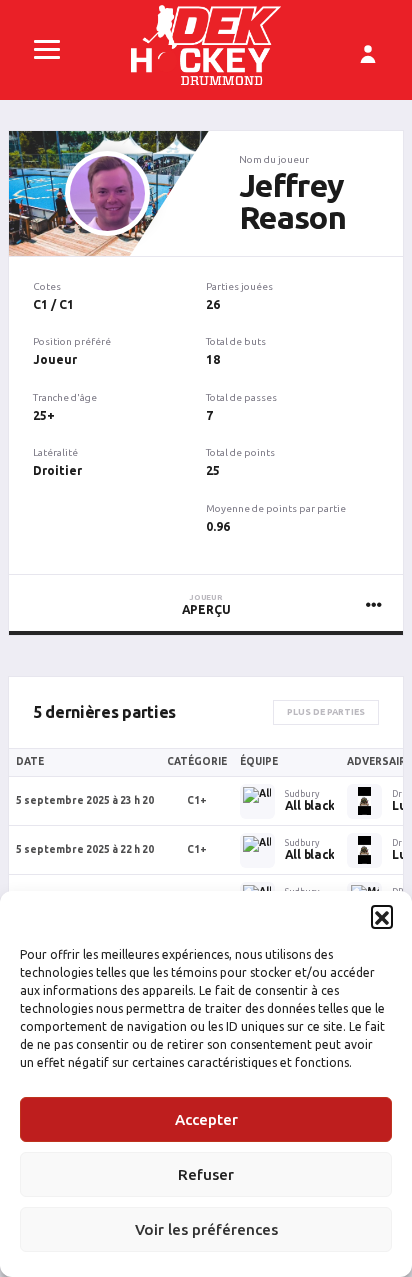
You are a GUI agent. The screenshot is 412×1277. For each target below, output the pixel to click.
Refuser (206, 1174)
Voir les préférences (206, 1229)
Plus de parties (326, 712)
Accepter (206, 1119)
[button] (382, 916)
